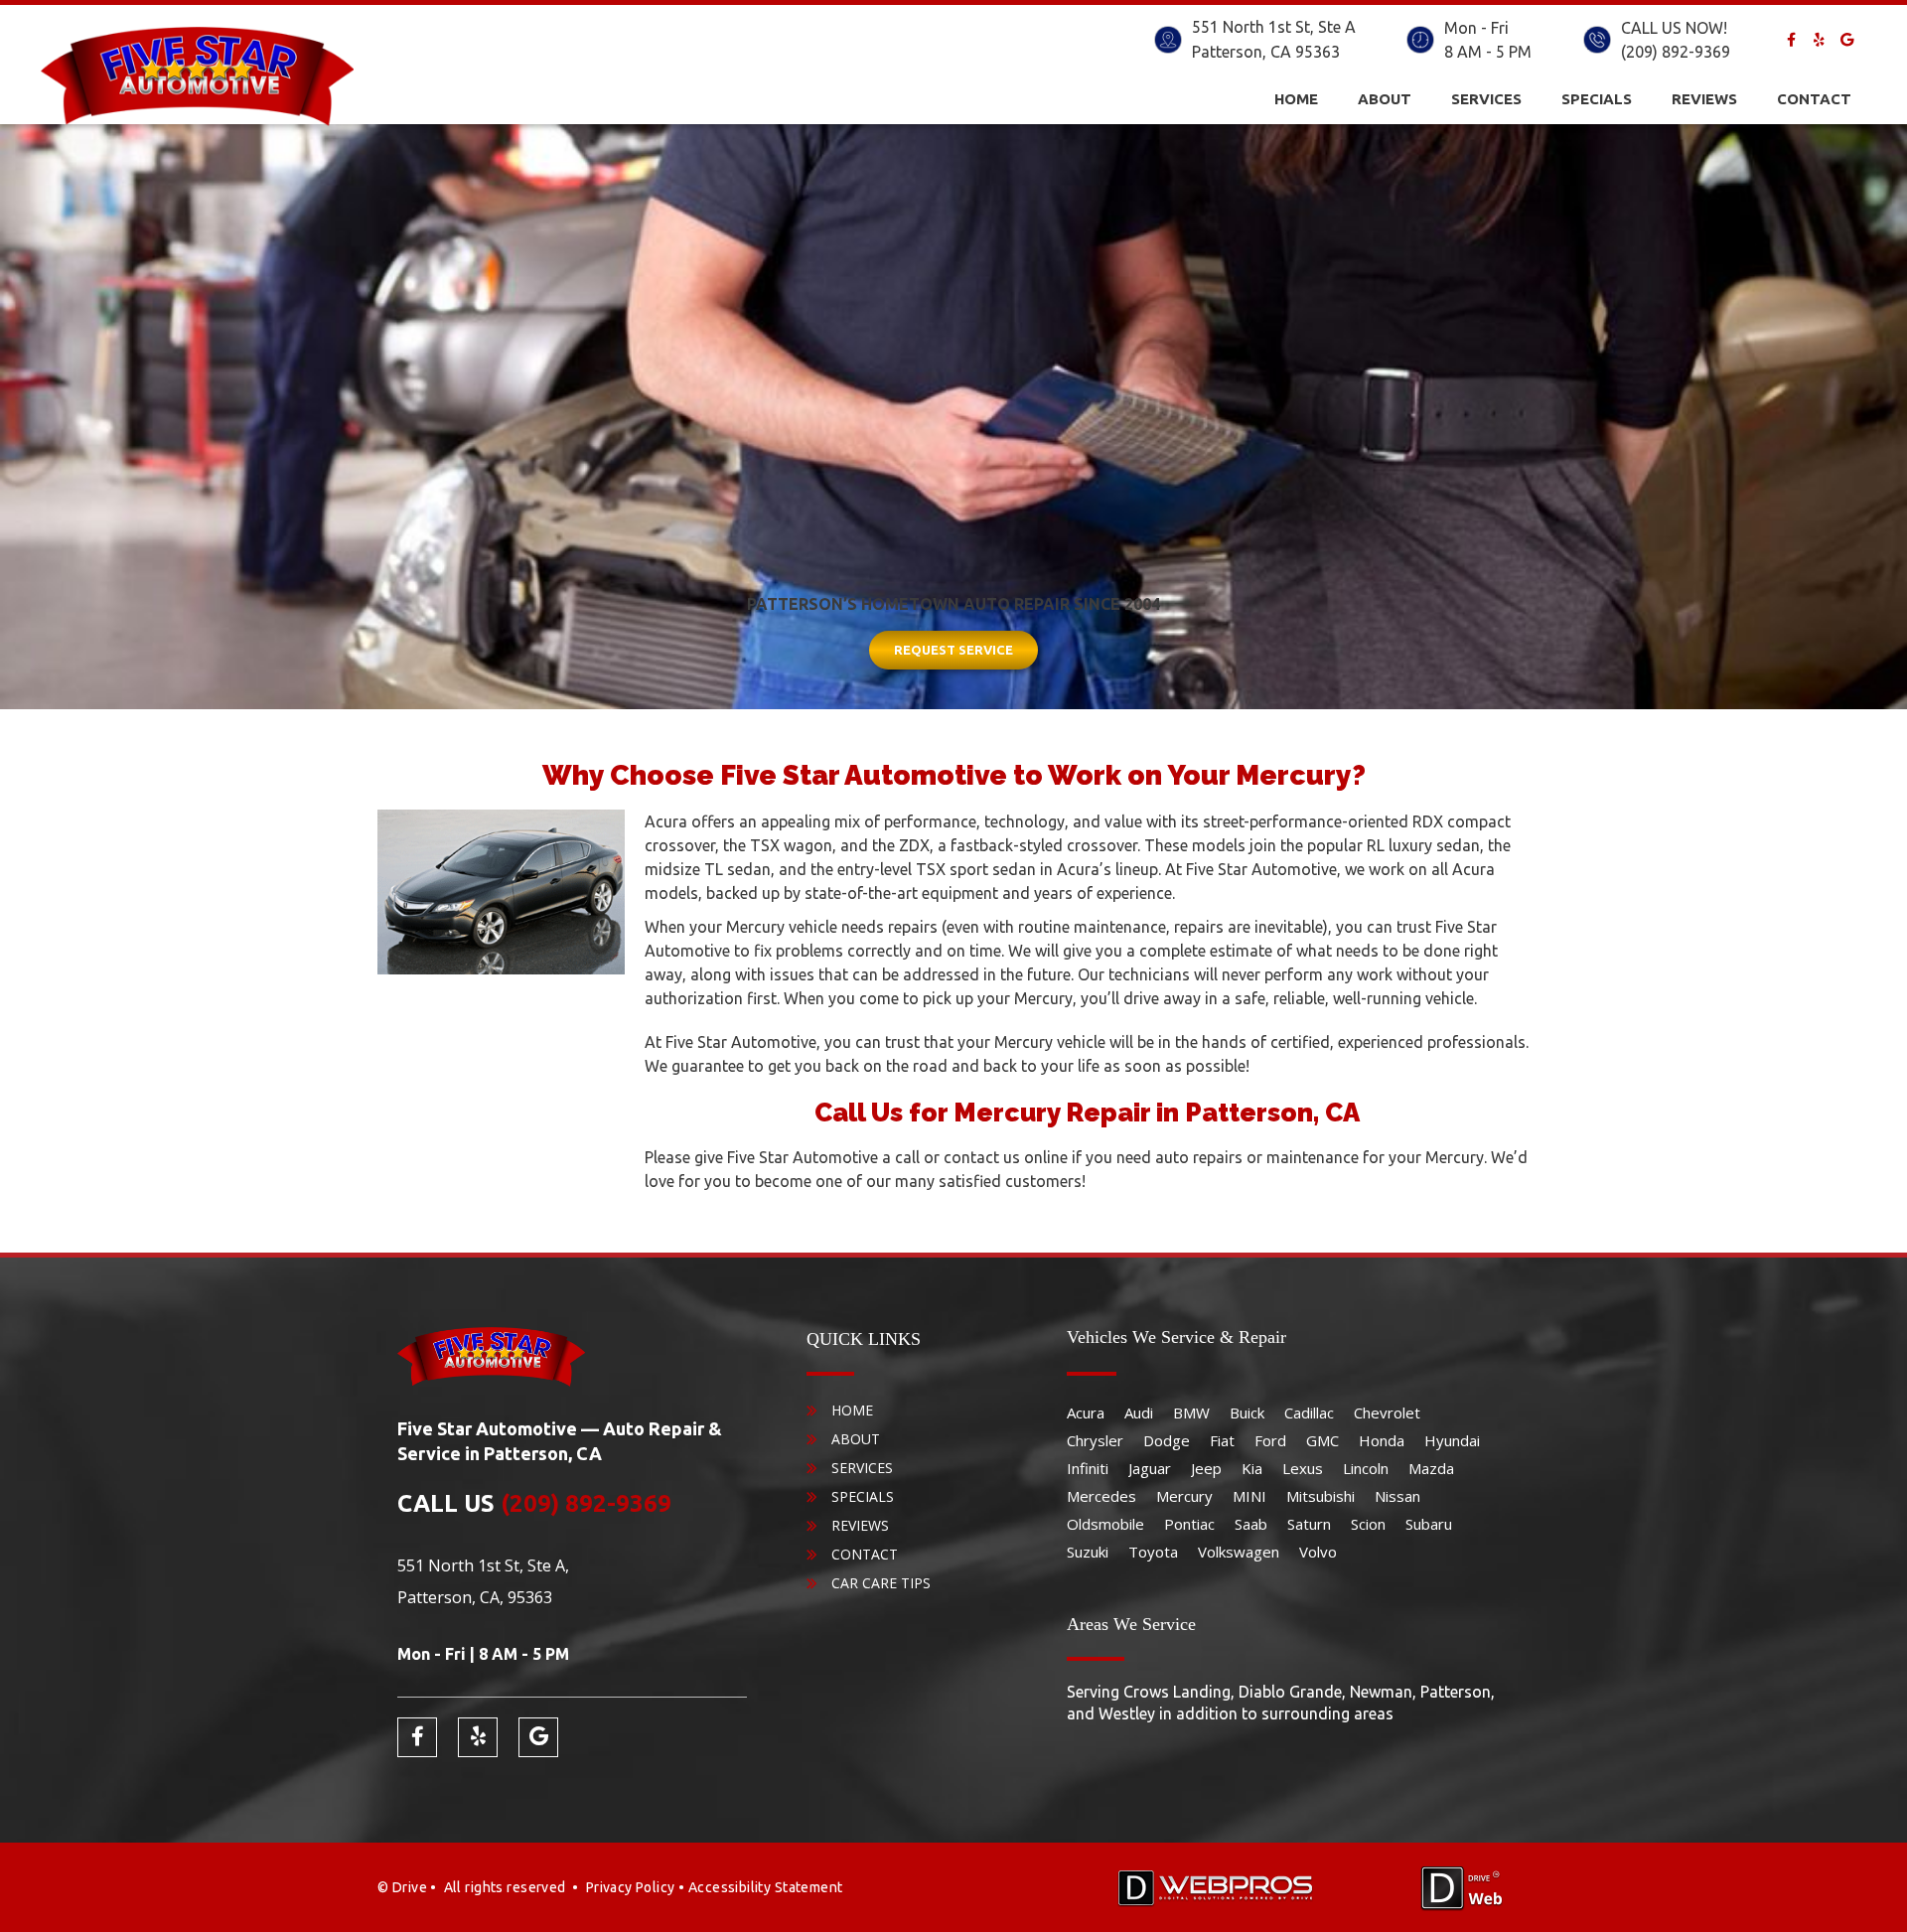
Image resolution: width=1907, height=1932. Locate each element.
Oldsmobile (1105, 1524)
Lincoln (1366, 1468)
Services (1486, 99)
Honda (1382, 1440)
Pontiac (1189, 1524)
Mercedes (1101, 1496)
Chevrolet (1387, 1412)
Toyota (1153, 1552)
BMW (1191, 1412)
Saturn (1309, 1524)
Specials (1597, 99)
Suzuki (1088, 1552)
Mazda (1431, 1468)
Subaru (1429, 1524)
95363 (1318, 52)
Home (1296, 99)
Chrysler (1095, 1440)
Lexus (1303, 1468)
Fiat (1222, 1440)
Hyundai (1452, 1440)
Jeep (1206, 1468)
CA (1281, 52)
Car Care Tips (881, 1583)
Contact (1814, 99)
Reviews (1704, 99)
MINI (1249, 1496)
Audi (1139, 1412)
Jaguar (1150, 1468)
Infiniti (1088, 1468)
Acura (1086, 1412)
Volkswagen (1239, 1552)
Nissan (1397, 1496)
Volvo (1318, 1552)
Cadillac (1309, 1412)
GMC (1322, 1440)
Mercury (1184, 1496)
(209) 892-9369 (1676, 52)
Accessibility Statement (766, 1887)
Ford (1270, 1440)
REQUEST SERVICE (953, 650)
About (1385, 99)
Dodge (1167, 1440)
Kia (1252, 1468)
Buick (1247, 1412)
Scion (1368, 1524)
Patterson (1227, 52)
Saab (1251, 1524)
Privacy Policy (631, 1887)
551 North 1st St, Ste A (1274, 27)
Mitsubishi (1320, 1496)
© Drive (402, 1887)
